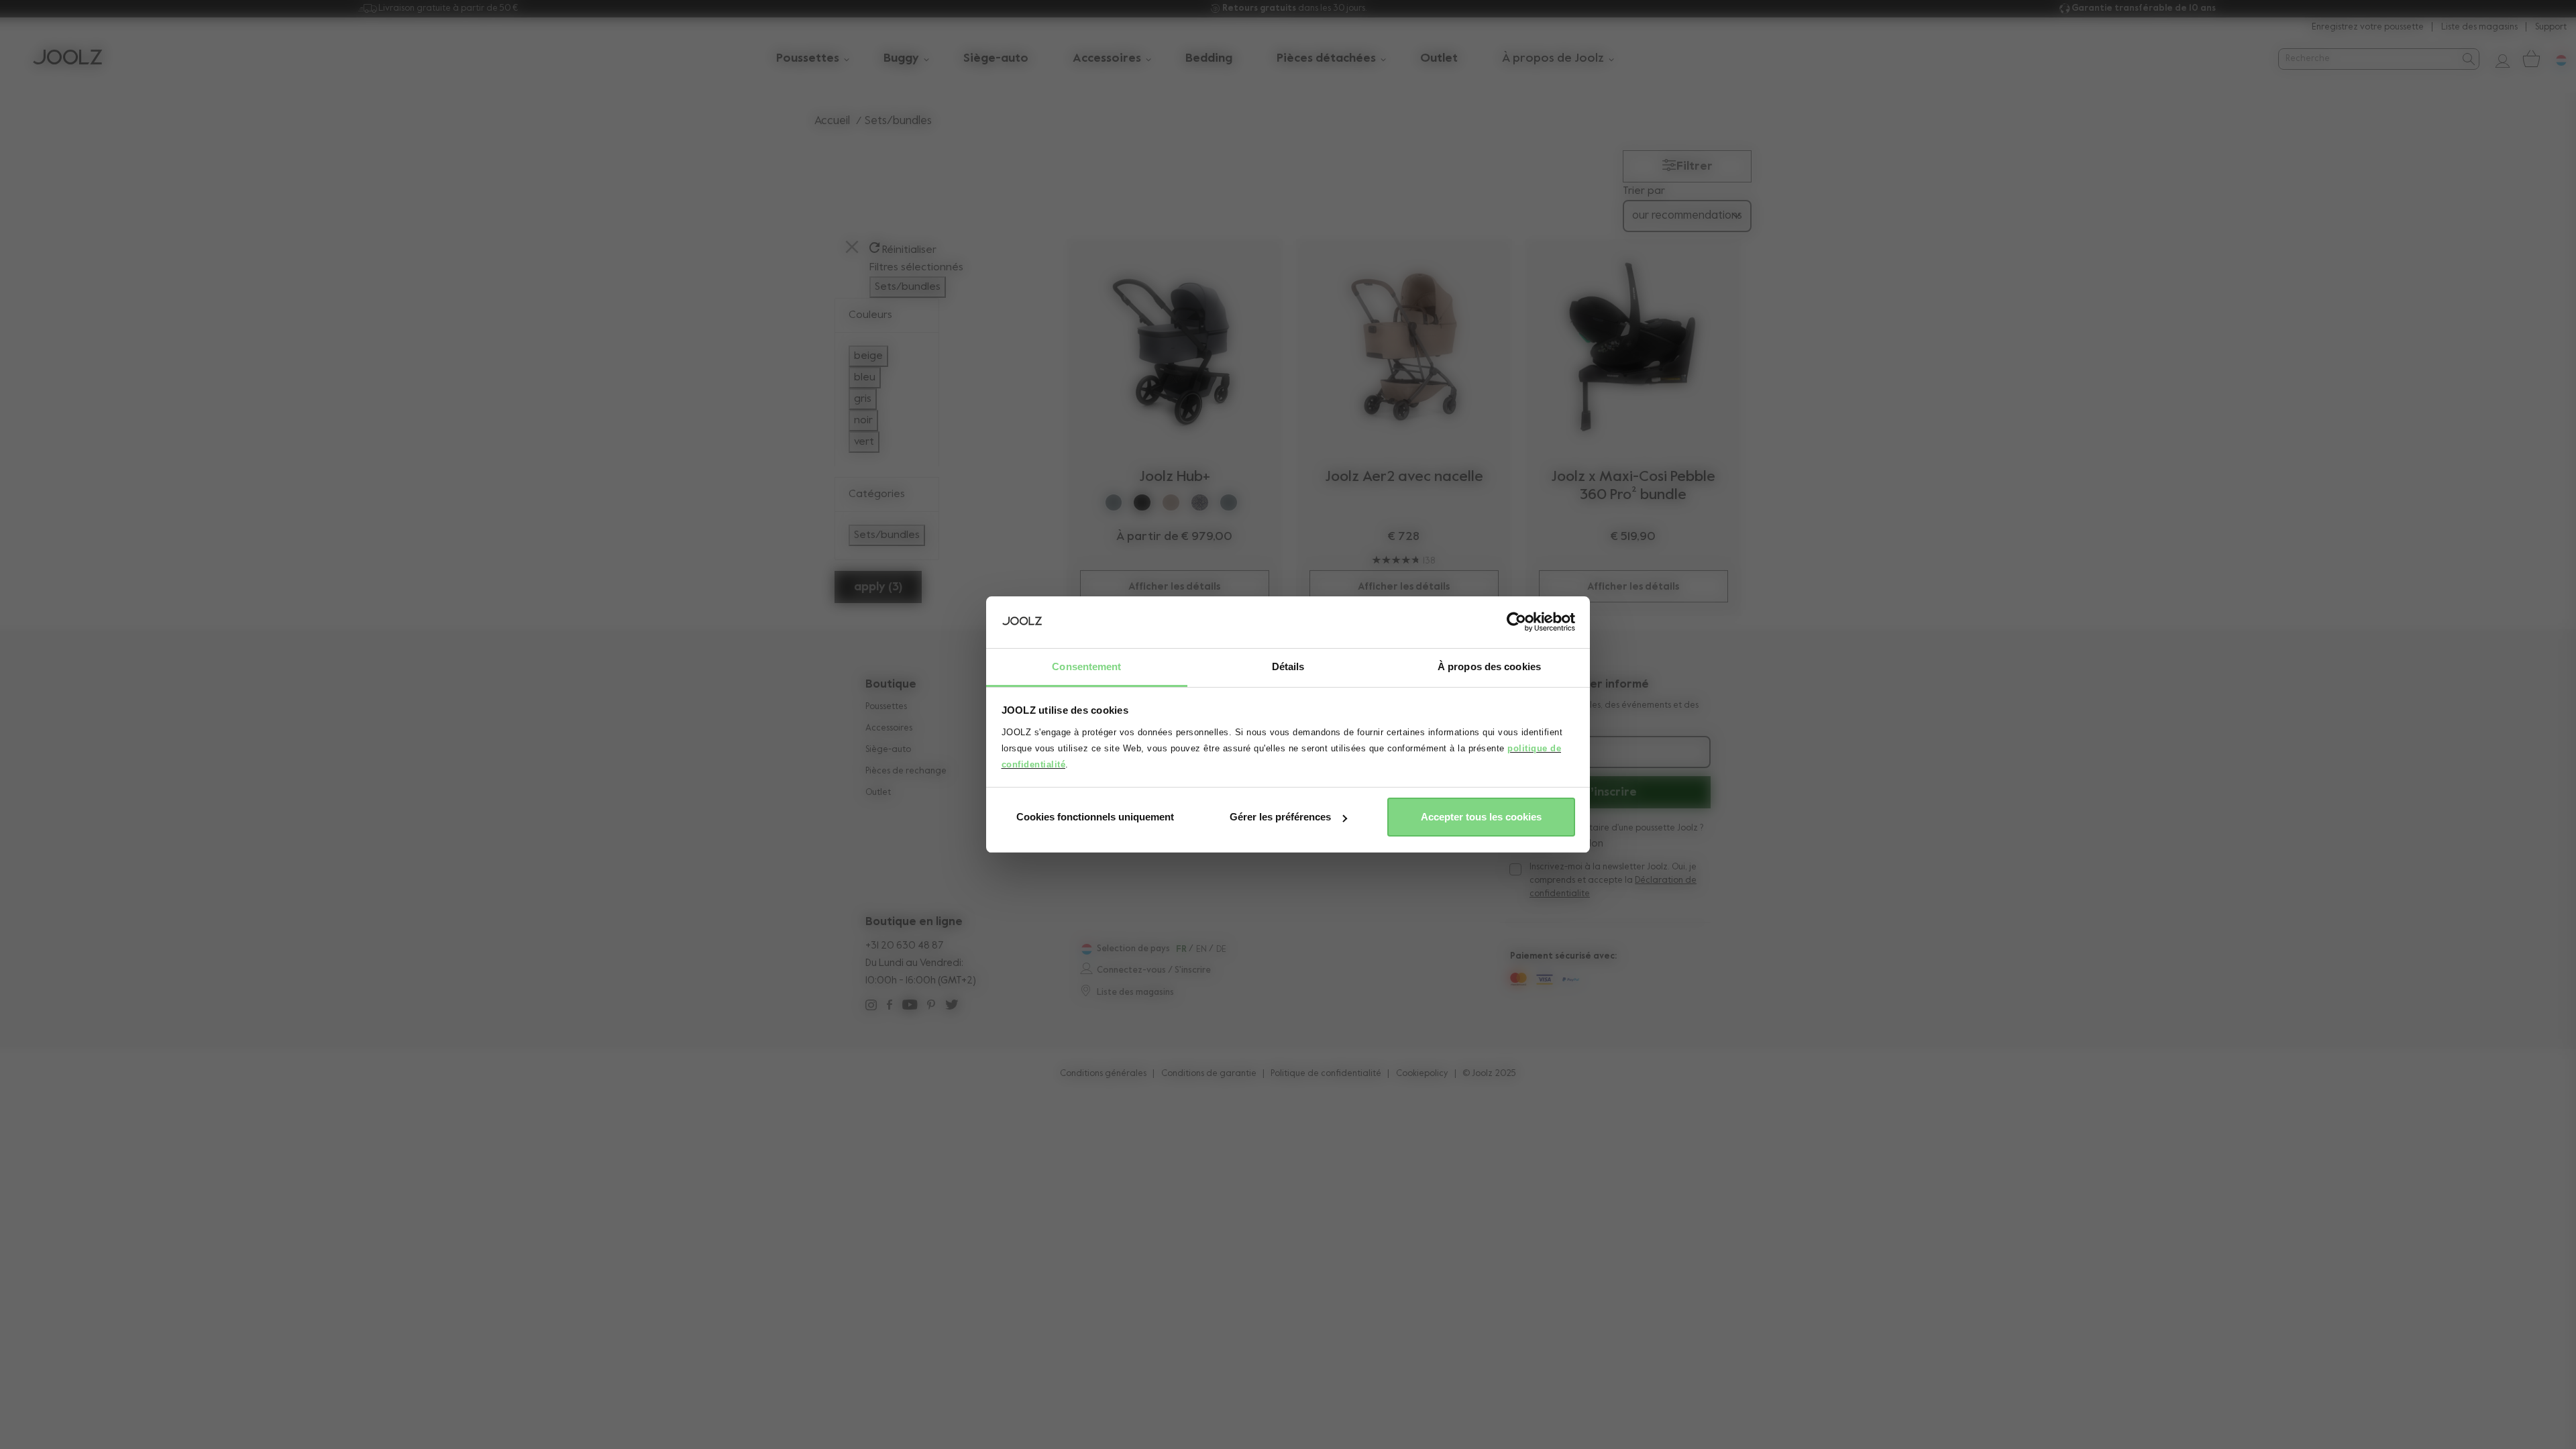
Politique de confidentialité (1326, 1074)
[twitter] (952, 1007)
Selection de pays (1133, 949)
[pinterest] (931, 1007)
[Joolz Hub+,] (1175, 347)
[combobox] (2368, 59)
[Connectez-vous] (2498, 59)
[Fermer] (852, 249)
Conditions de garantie (1209, 1074)
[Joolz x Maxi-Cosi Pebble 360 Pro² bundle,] (1633, 347)
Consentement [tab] (1086, 666)
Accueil (832, 121)
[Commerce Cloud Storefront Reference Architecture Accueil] (67, 59)
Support (2551, 27)
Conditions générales (1103, 1074)
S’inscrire (1610, 792)
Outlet (878, 793)
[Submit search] (2468, 59)
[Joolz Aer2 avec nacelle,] (1404, 347)
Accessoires (889, 728)
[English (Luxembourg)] (1085, 949)
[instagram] (871, 1007)
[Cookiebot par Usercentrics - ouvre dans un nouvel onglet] (1516, 623)
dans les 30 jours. (1295, 8)
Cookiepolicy (1422, 1074)
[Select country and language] (2556, 59)
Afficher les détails (1174, 587)
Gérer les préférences (1280, 817)
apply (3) (878, 587)
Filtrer (1695, 166)
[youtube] (910, 1007)
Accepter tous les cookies (1481, 817)
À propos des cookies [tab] (1489, 666)
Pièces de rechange (906, 771)
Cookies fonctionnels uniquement (1095, 817)
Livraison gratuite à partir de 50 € (448, 8)
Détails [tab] (1288, 666)
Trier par (1644, 191)
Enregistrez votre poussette (2368, 27)
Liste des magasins (2479, 27)
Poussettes (886, 707)
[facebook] (890, 1007)
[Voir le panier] (2530, 59)
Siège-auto (888, 750)
